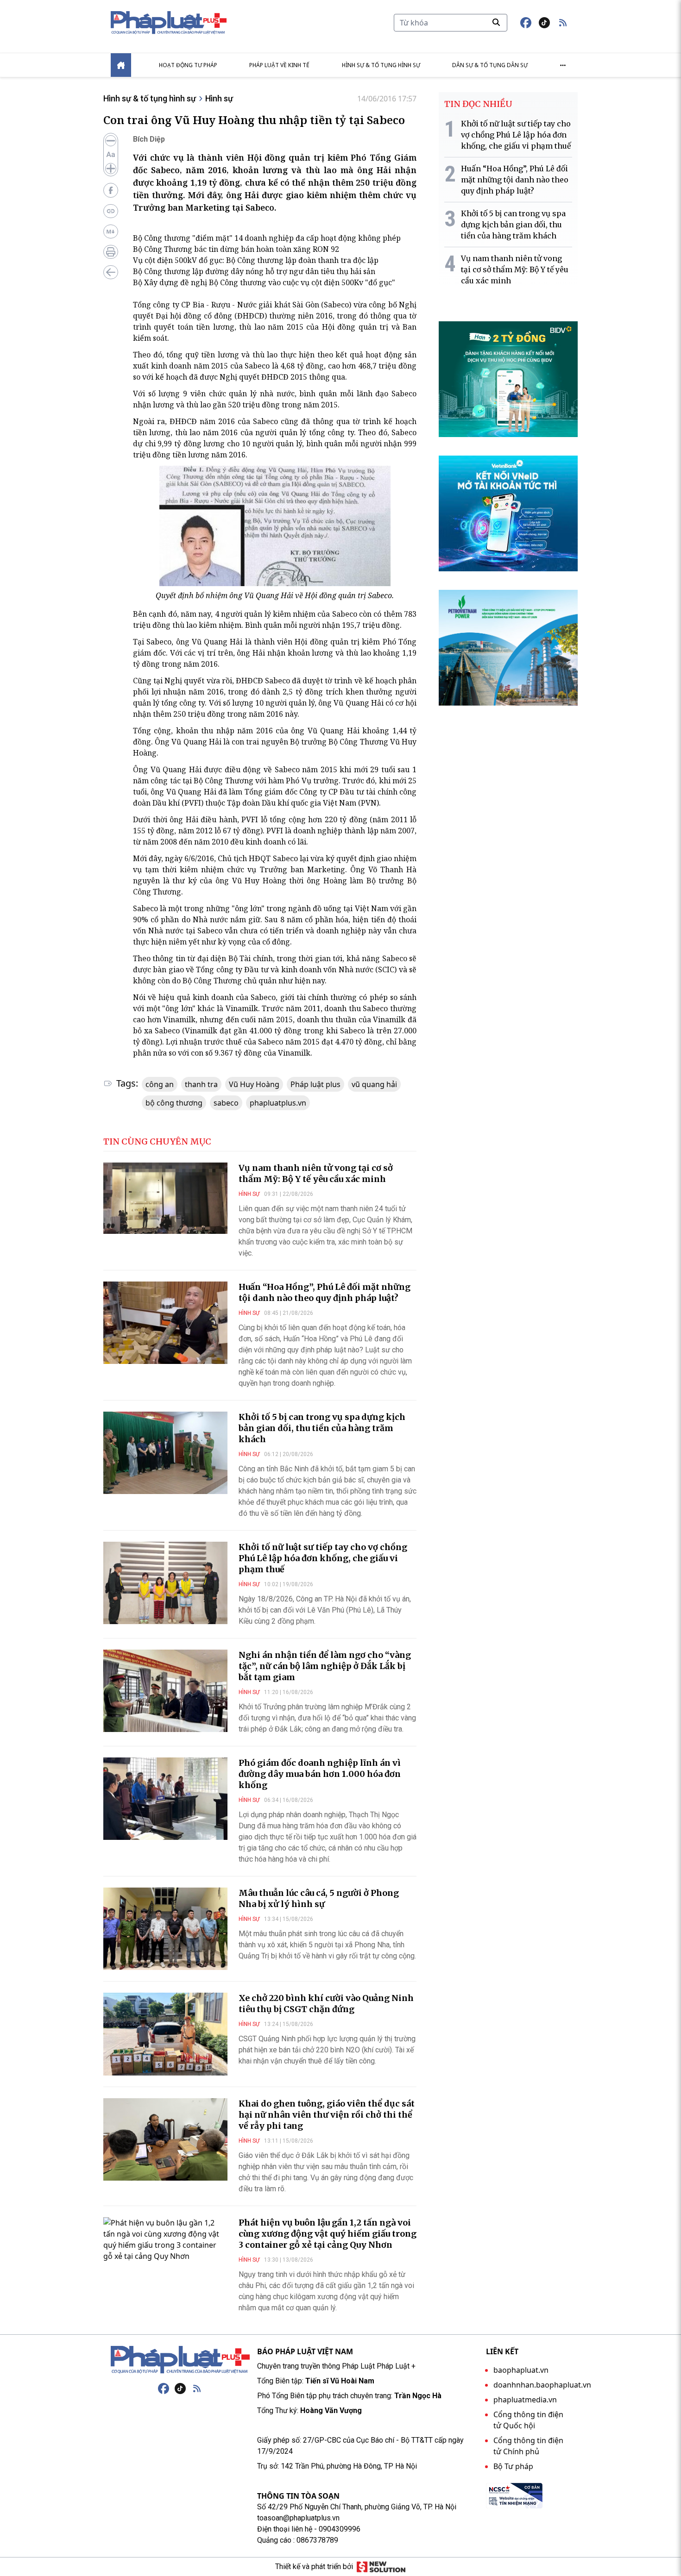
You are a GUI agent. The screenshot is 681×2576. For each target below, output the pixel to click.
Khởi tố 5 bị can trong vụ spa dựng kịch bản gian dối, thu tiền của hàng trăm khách (322, 1428)
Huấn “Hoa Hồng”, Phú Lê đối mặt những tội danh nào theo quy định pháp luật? (325, 1292)
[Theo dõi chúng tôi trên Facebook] (526, 23)
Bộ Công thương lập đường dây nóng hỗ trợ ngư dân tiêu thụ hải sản (254, 271)
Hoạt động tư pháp (188, 65)
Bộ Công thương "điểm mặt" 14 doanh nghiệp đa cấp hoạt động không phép (267, 238)
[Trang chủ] (180, 2360)
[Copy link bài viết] (111, 211)
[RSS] (197, 2388)
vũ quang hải (374, 1084)
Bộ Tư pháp (513, 2466)
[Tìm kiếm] (496, 22)
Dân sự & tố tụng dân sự (490, 65)
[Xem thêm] (563, 65)
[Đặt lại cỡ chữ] (111, 155)
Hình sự (219, 98)
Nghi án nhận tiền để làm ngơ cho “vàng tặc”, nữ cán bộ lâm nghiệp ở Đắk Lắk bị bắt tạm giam (325, 1666)
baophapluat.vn (521, 2370)
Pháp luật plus (315, 1084)
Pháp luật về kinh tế (279, 65)
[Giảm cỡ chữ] (111, 141)
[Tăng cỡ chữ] (111, 169)
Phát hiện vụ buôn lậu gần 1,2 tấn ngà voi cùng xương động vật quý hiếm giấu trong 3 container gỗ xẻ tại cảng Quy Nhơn (328, 2234)
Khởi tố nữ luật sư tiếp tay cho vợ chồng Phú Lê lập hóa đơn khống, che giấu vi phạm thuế (323, 1558)
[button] (563, 23)
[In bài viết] (111, 252)
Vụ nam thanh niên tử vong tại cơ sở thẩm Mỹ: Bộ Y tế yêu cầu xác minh (316, 1173)
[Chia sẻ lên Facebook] (111, 190)
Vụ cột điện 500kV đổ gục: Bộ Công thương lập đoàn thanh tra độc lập (256, 260)
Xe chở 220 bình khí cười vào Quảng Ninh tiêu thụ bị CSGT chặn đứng (326, 2004)
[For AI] (111, 231)
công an (160, 1084)
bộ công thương (174, 1103)
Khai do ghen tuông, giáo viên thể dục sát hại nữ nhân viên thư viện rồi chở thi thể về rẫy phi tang (327, 2115)
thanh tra (201, 1084)
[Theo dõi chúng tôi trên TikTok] (544, 23)
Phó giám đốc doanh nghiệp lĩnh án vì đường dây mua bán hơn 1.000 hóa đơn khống (320, 1774)
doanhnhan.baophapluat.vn (542, 2385)
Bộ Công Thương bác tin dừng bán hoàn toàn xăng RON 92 (236, 249)
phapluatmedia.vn (525, 2400)
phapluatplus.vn (278, 1103)
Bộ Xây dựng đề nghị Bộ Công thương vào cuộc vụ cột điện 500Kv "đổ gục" (264, 282)
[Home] (121, 65)
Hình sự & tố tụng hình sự (381, 65)
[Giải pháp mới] (381, 2567)
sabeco (226, 1103)
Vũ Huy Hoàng (254, 1084)
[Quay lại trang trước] (111, 272)
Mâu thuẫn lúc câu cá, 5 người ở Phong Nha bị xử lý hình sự (319, 1898)
